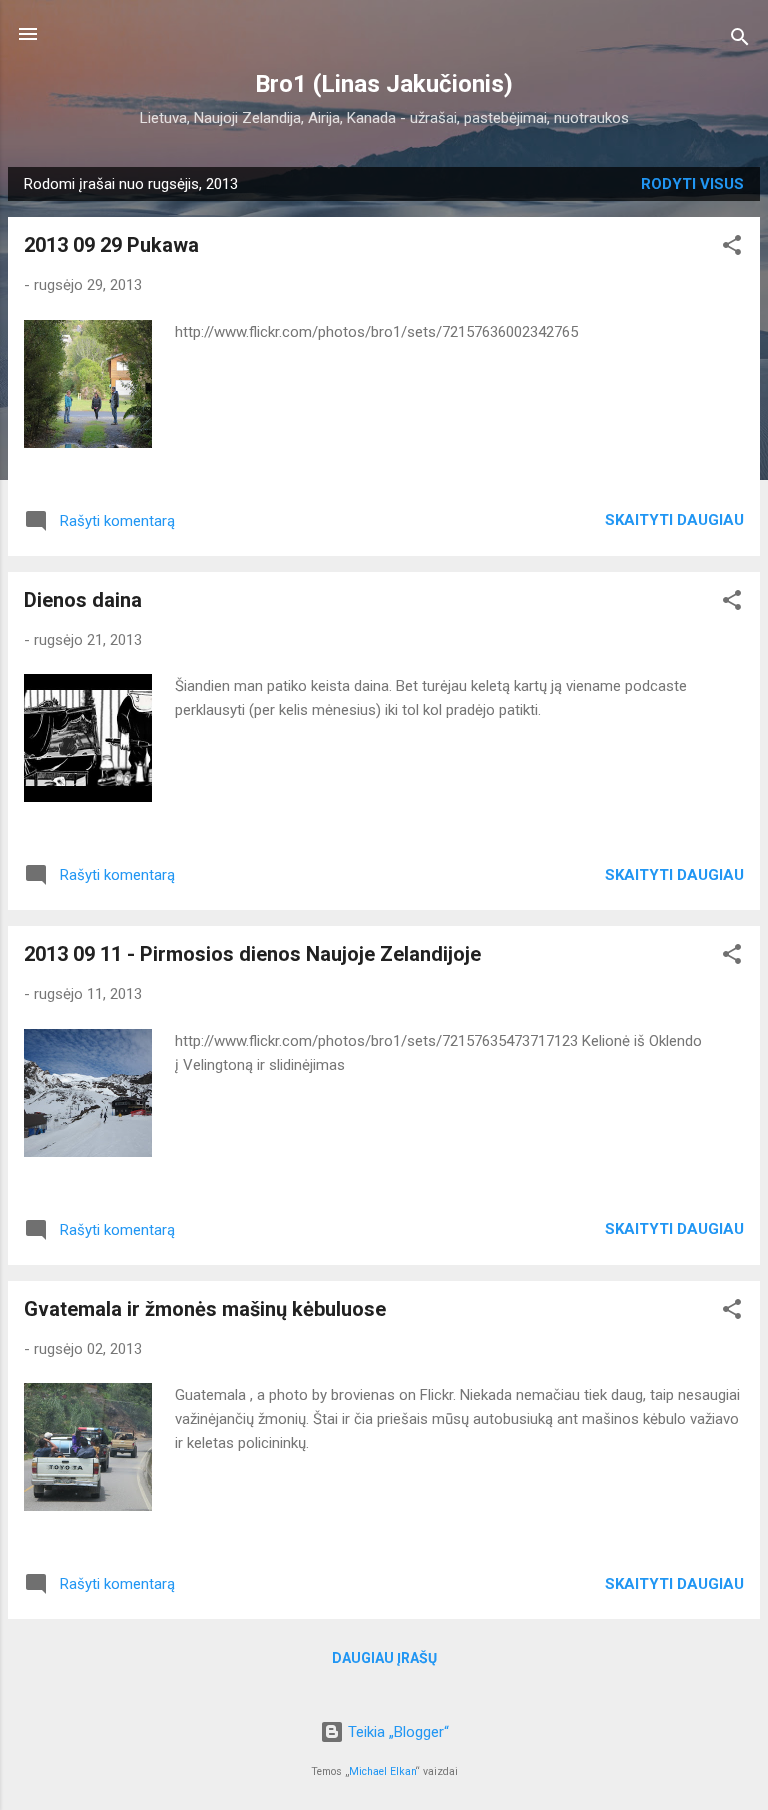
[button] (732, 248)
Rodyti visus (692, 184)
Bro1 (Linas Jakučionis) (384, 84)
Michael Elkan (382, 1771)
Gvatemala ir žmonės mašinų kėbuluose (205, 1309)
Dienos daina (83, 600)
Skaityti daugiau (674, 520)
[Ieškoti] (740, 40)
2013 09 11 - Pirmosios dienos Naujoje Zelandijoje (252, 954)
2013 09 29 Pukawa (111, 245)
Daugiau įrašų (384, 1658)
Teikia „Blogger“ (396, 1732)
